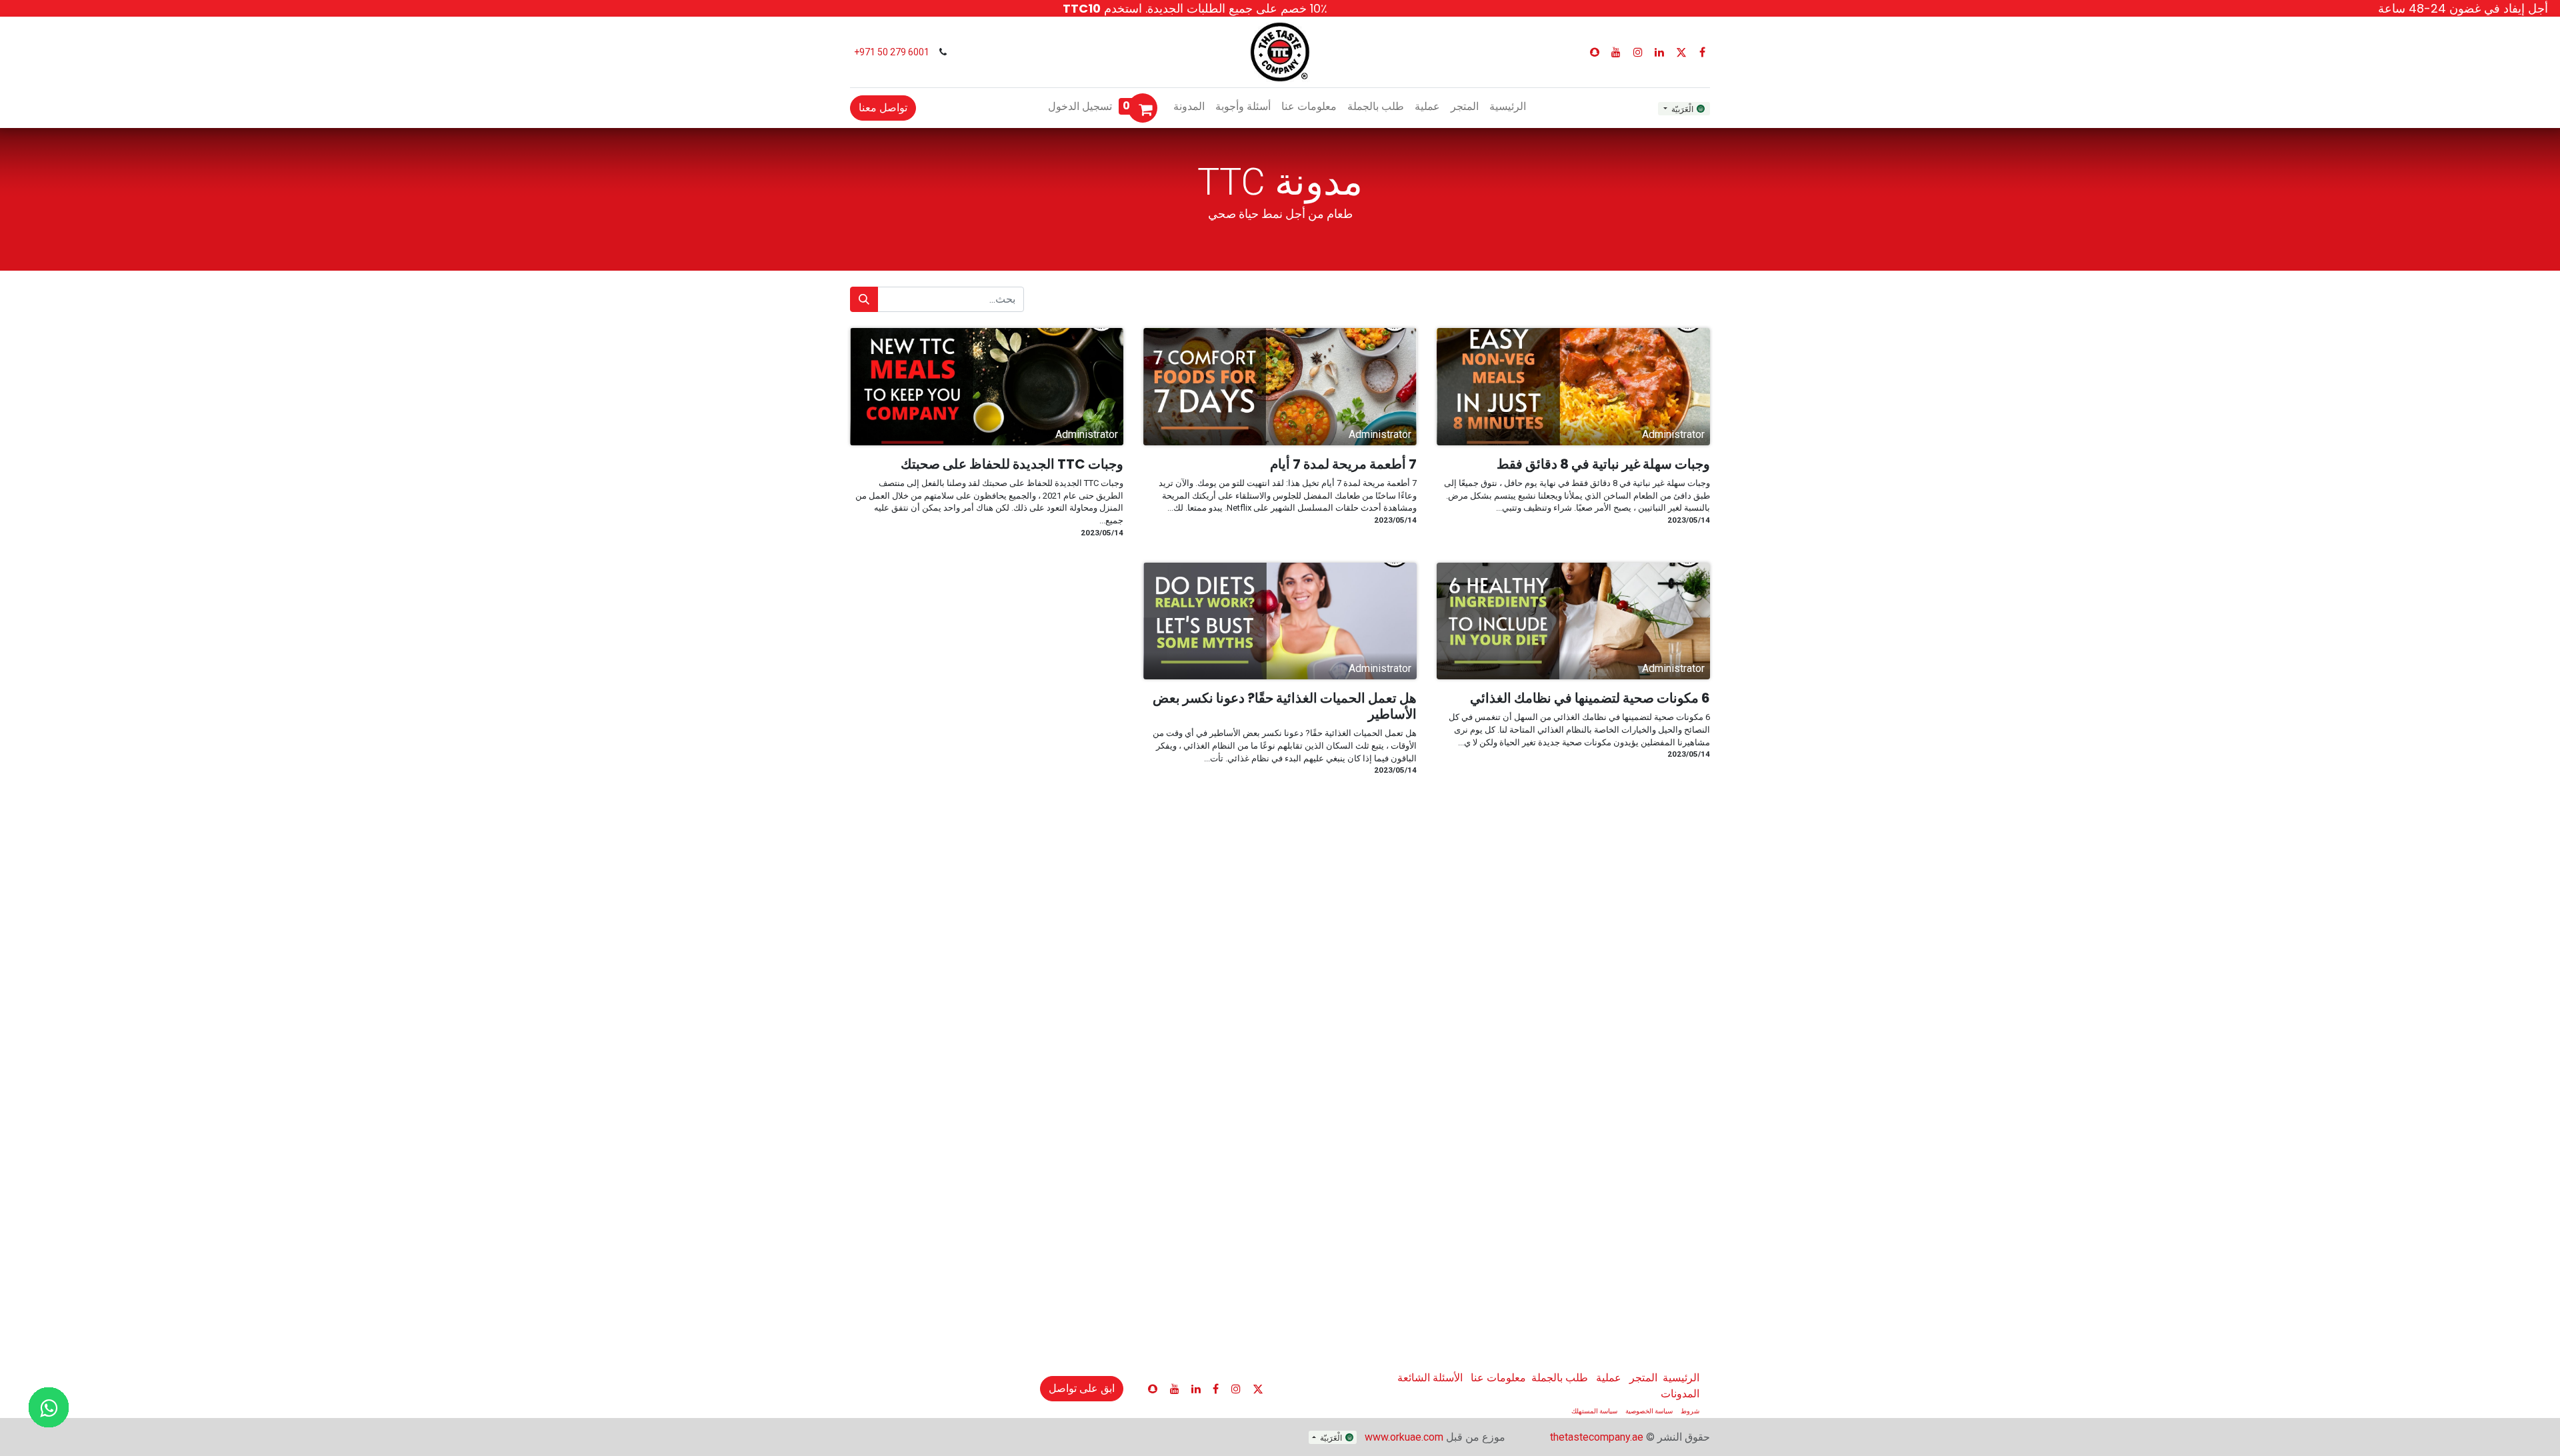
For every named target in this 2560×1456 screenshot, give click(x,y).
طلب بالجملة (1560, 1378)
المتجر (1643, 1378)
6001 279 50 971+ (891, 52)
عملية (1609, 1378)
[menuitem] (1508, 107)
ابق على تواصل (1082, 1388)
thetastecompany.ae (1597, 1437)
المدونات (1680, 1394)
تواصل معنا (883, 108)
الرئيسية (1681, 1378)
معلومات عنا (1498, 1378)
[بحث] (864, 299)
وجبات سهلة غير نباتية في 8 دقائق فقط (1603, 464)
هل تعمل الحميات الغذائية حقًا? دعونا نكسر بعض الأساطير (1285, 706)
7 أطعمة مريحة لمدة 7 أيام (1343, 464)
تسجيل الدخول (1080, 106)
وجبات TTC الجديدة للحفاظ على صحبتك (1012, 464)
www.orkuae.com (1404, 1437)
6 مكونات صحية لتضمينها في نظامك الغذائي (1590, 698)
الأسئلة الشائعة (1430, 1378)
